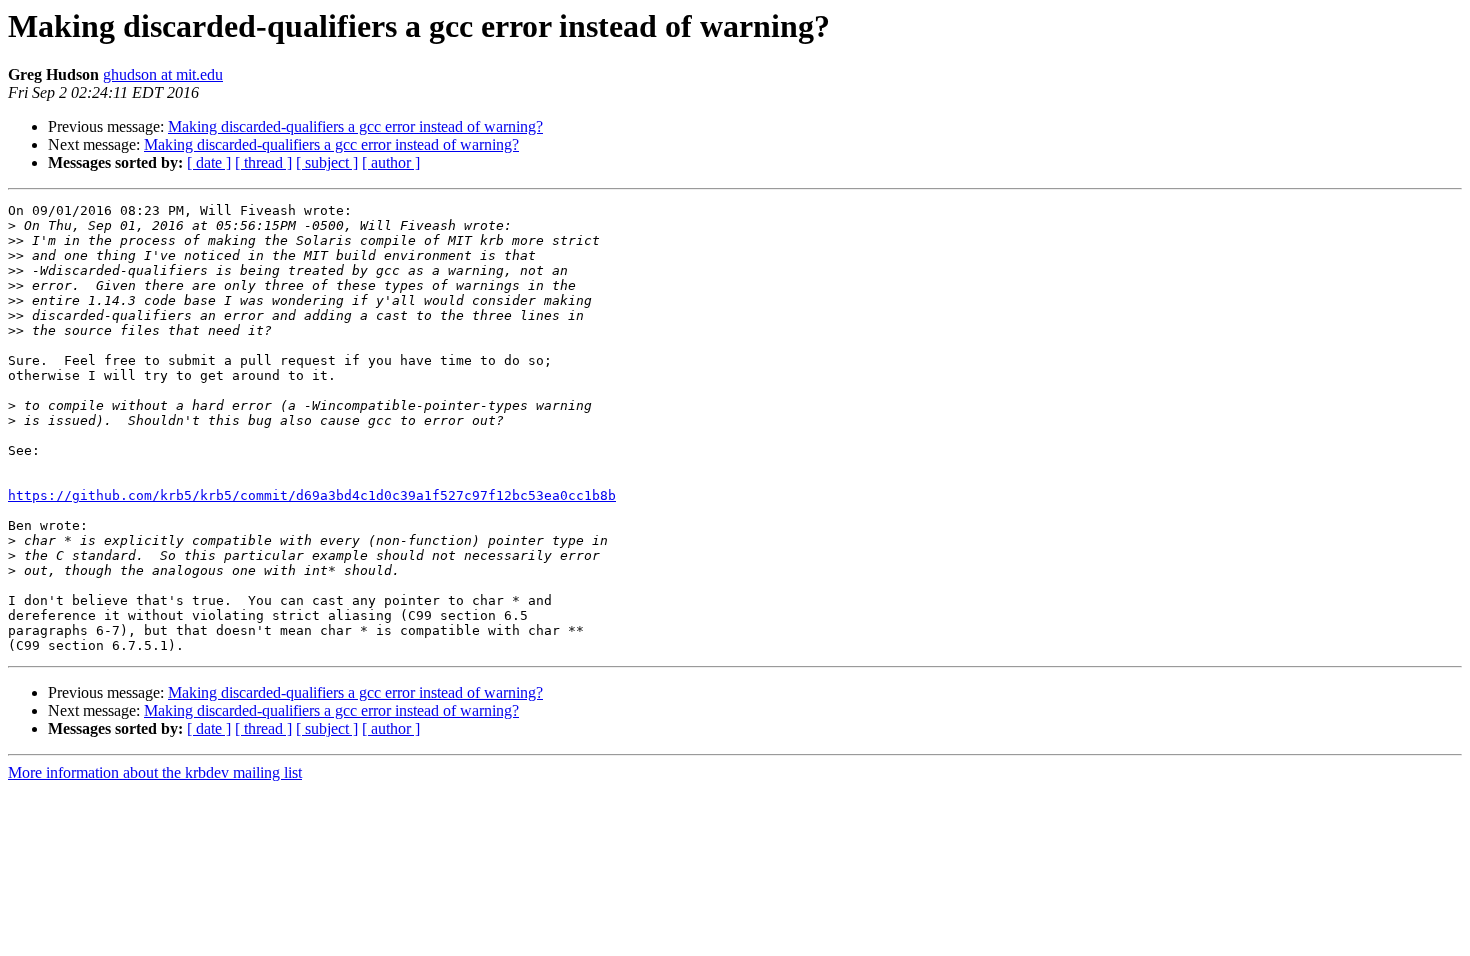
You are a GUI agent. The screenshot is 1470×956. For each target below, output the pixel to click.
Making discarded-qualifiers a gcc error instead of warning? (355, 126)
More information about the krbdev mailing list (155, 772)
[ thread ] (263, 162)
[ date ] (209, 162)
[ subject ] (327, 162)
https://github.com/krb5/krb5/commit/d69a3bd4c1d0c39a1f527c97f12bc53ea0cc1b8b (312, 495)
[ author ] (391, 162)
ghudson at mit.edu (163, 74)
